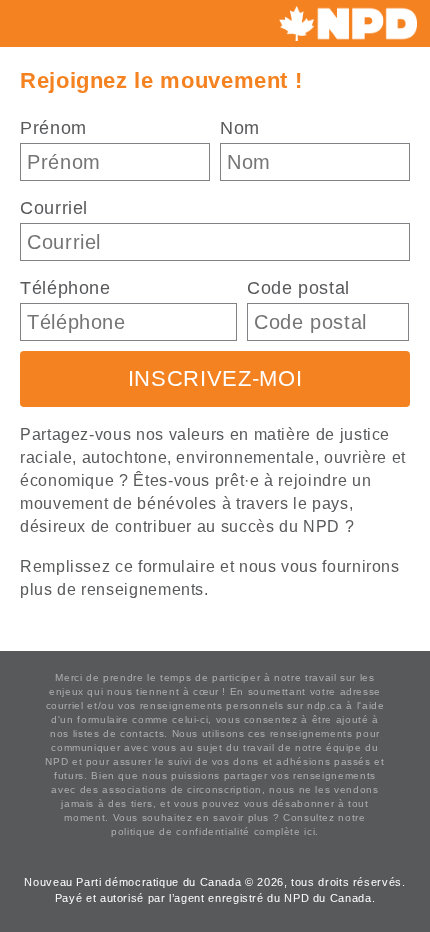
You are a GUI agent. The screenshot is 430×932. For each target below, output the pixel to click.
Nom (240, 128)
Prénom (53, 128)
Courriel (54, 208)
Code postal (298, 288)
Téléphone (65, 288)
